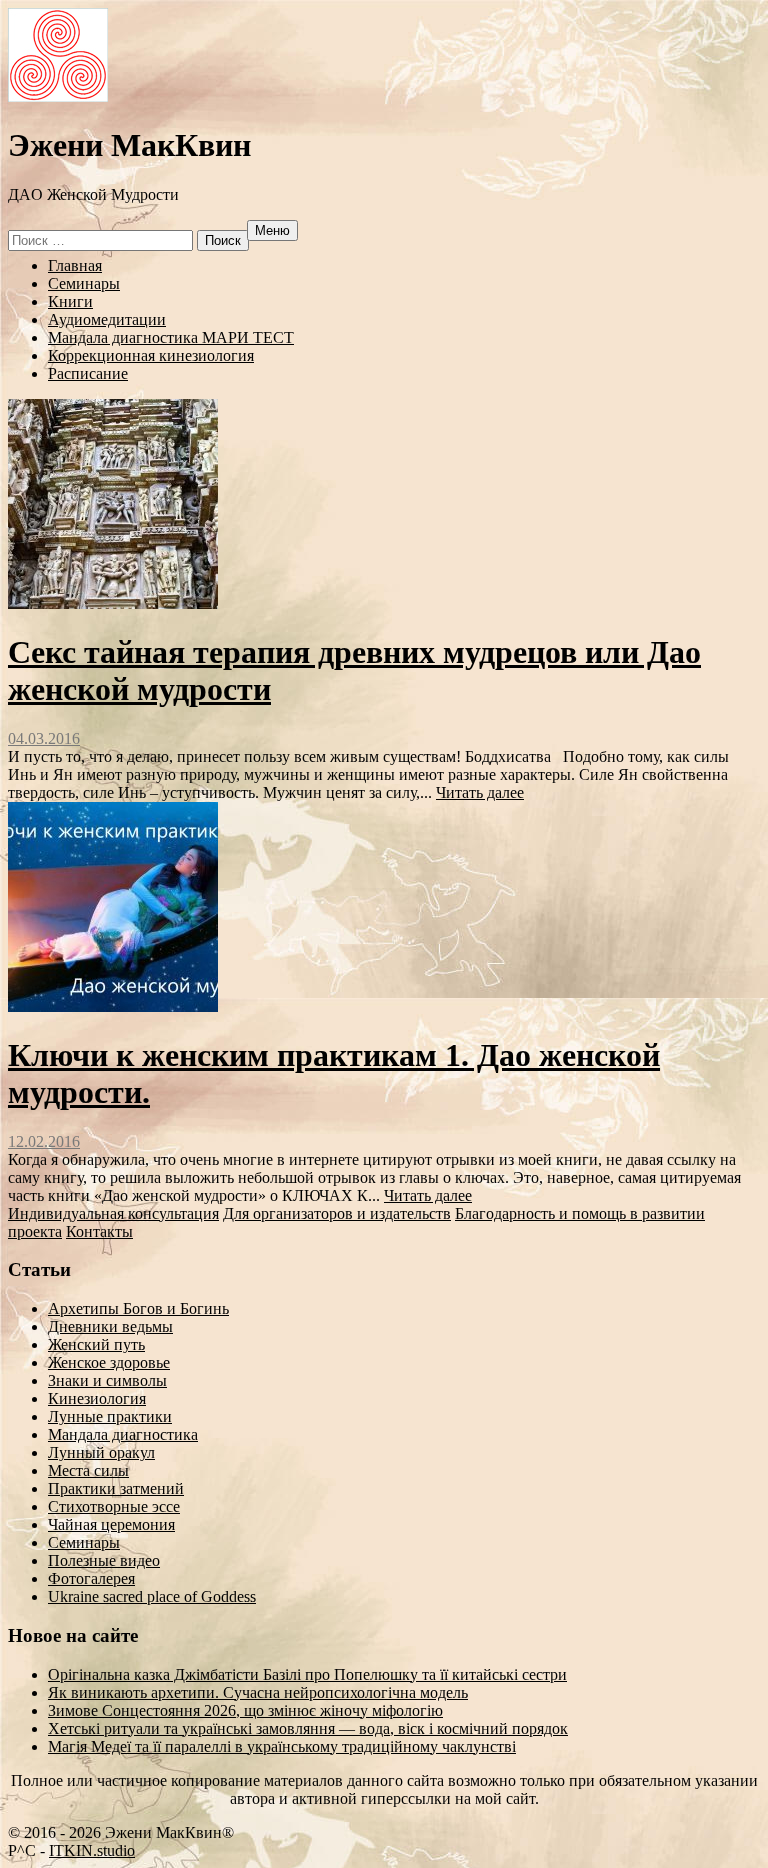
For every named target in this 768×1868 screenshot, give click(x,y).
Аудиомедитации (107, 319)
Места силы (88, 1470)
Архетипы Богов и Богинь (138, 1308)
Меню (272, 230)
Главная (75, 265)
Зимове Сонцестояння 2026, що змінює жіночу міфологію (245, 1710)
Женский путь (96, 1344)
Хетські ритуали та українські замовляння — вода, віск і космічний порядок (308, 1728)
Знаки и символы (107, 1380)
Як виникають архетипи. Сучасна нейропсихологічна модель (258, 1692)
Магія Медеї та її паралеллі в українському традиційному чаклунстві (282, 1746)
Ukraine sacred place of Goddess (152, 1596)
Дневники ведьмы (110, 1326)
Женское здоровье (109, 1362)
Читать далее (480, 792)
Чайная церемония (111, 1524)
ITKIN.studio (93, 1850)
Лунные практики (110, 1416)
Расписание (88, 373)
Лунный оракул (101, 1452)
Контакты (99, 1231)
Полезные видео (104, 1560)
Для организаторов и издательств (337, 1213)
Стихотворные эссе (114, 1506)
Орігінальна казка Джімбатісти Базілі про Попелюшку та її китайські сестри (307, 1674)
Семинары (84, 283)
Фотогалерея (91, 1578)
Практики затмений (116, 1488)
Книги (70, 301)
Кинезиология (97, 1398)
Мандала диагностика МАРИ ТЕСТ (171, 337)
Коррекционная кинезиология (151, 355)
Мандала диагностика (123, 1434)
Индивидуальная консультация (113, 1213)
